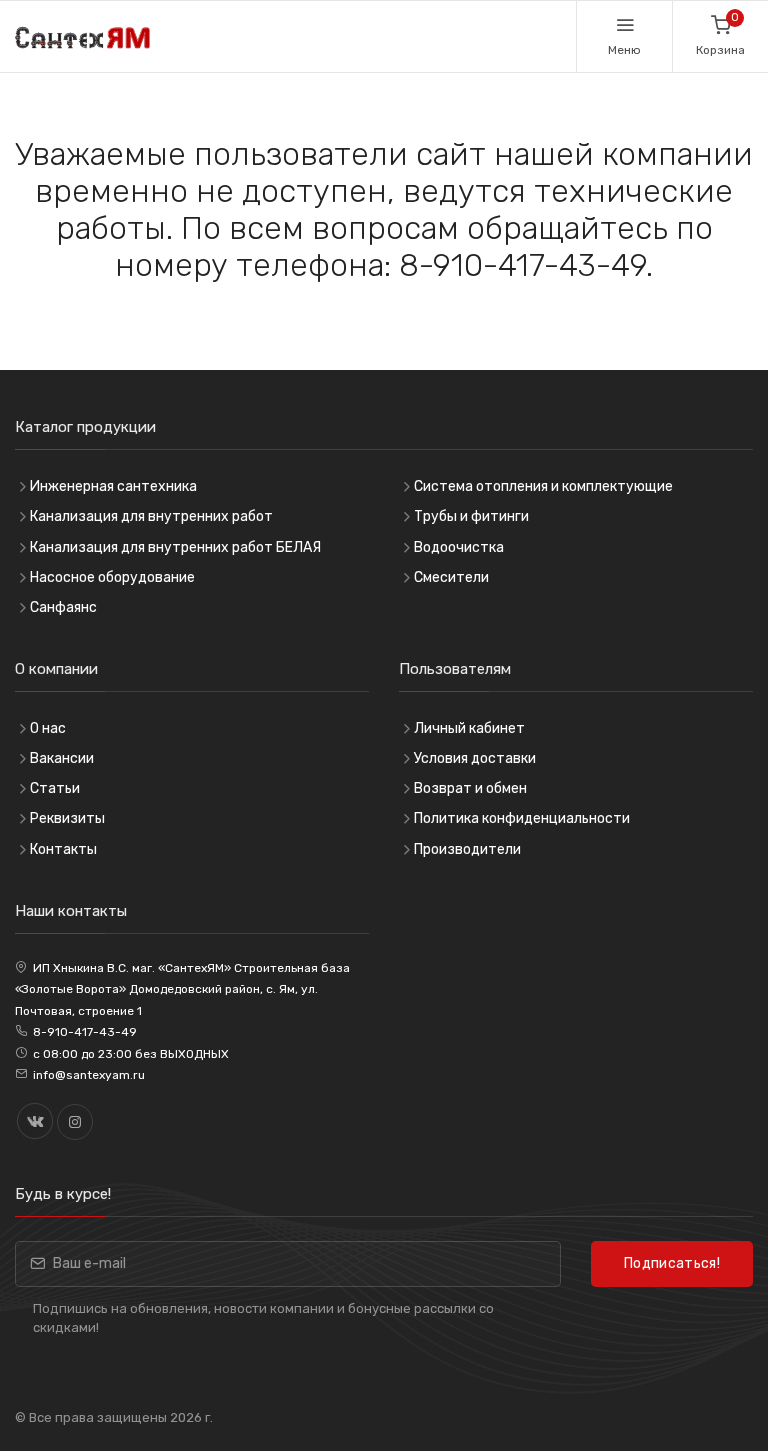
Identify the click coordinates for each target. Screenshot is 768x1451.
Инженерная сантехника (113, 486)
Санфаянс (63, 607)
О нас (48, 728)
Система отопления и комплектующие (543, 486)
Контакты (63, 849)
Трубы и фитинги (471, 516)
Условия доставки (475, 758)
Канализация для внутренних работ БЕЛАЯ (175, 547)
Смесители (451, 577)
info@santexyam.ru (89, 1075)
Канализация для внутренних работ (151, 516)
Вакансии (62, 758)
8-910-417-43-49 (85, 1032)
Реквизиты (67, 818)
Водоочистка (459, 547)
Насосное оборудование (112, 577)
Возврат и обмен (470, 788)
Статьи (55, 788)
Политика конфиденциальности (522, 818)
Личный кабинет (469, 728)
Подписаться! (672, 1263)
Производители (467, 849)
